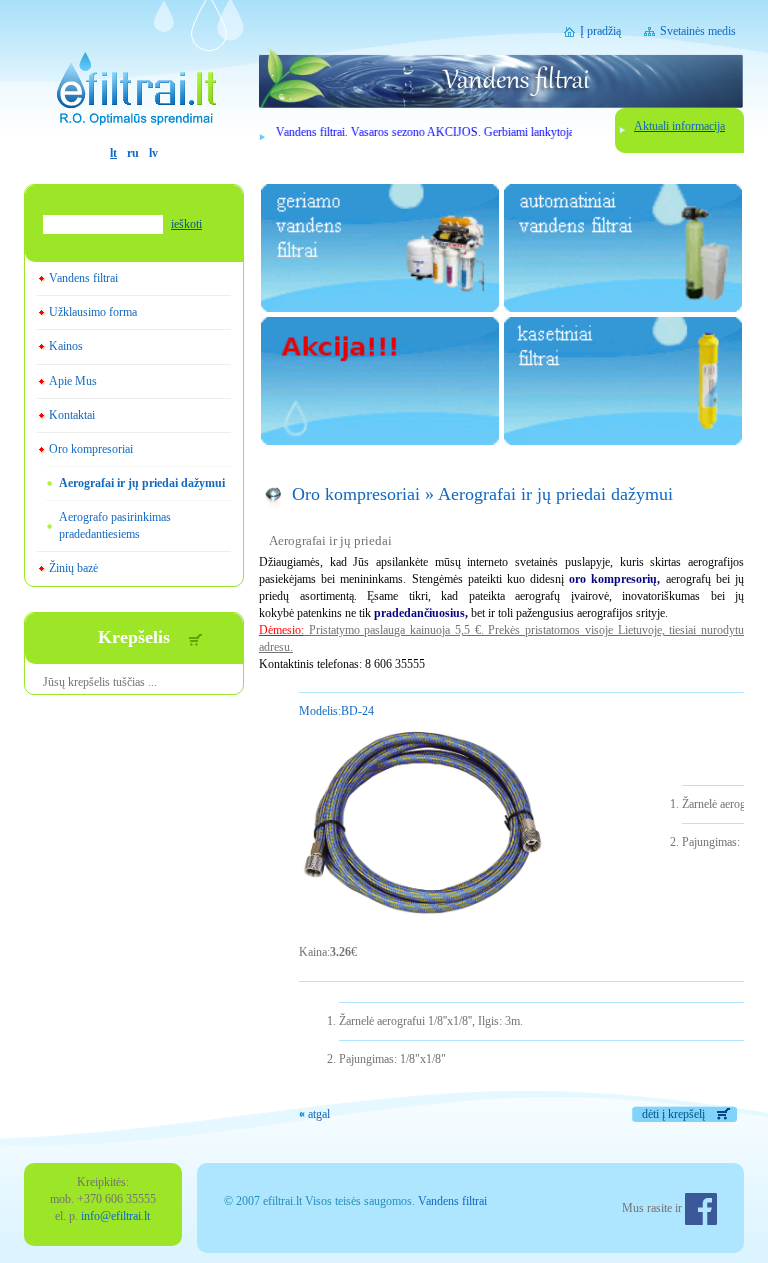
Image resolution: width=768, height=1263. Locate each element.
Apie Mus (73, 381)
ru (133, 153)
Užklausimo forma (93, 312)
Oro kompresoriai (91, 449)
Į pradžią (600, 31)
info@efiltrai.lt (115, 1216)
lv (153, 153)
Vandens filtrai (83, 278)
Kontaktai (72, 415)
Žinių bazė (73, 568)
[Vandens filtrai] (134, 72)
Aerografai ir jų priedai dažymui (142, 483)
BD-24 (336, 711)
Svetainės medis (698, 31)
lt (113, 153)
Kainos (66, 346)
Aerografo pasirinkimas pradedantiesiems (115, 525)
